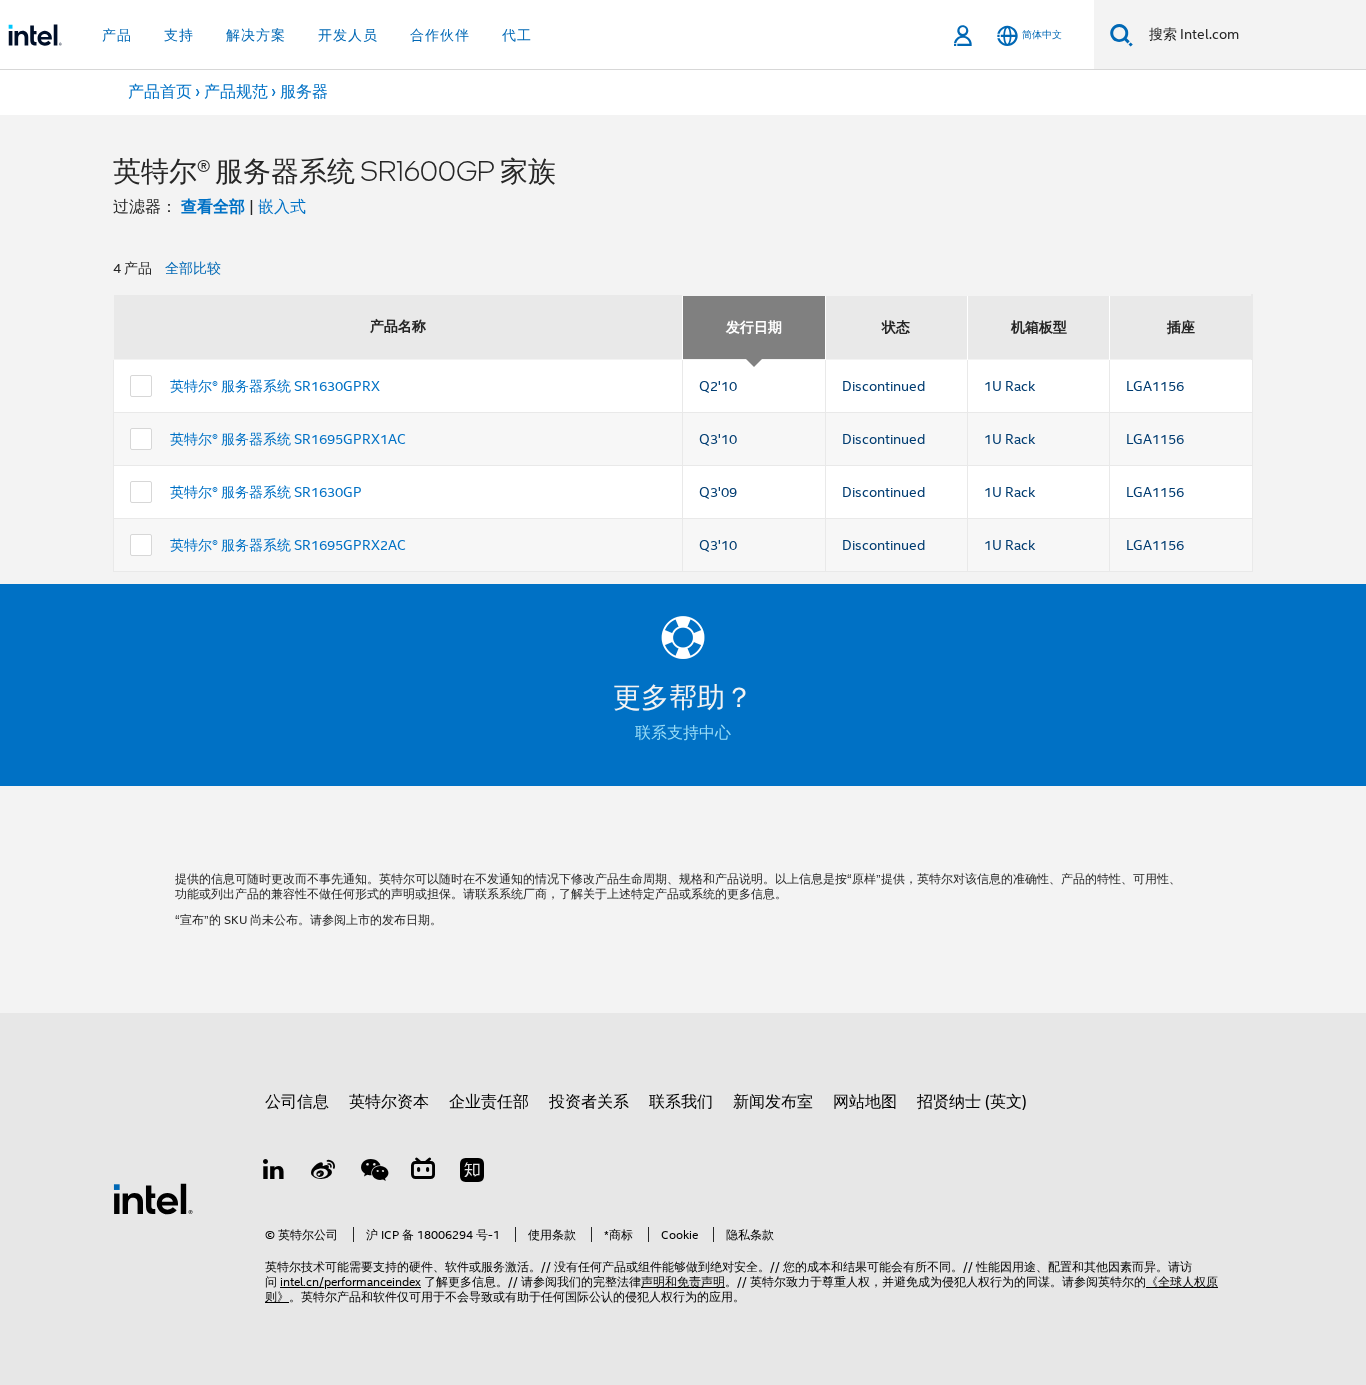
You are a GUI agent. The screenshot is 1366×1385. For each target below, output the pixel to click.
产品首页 (160, 92)
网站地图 (865, 1102)
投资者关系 (589, 1102)
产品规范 (236, 92)
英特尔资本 (389, 1102)
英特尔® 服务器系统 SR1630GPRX (275, 386)
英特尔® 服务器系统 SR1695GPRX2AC (288, 545)
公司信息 (297, 1102)
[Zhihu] (472, 1173)
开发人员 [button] (348, 35)
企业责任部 (489, 1102)
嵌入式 (282, 207)
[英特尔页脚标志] (153, 1198)
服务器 (304, 92)
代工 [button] (517, 35)
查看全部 (213, 206)
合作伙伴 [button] (440, 35)
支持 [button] (179, 35)
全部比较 (193, 268)
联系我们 (681, 1102)
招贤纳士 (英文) (972, 1102)
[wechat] (373, 1173)
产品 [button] (117, 35)
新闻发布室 (773, 1102)
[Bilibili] (423, 1173)
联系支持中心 (683, 733)
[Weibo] (324, 1173)
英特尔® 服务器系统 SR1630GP (266, 492)
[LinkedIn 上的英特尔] (274, 1173)
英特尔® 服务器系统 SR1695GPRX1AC (288, 439)
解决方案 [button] (256, 35)
